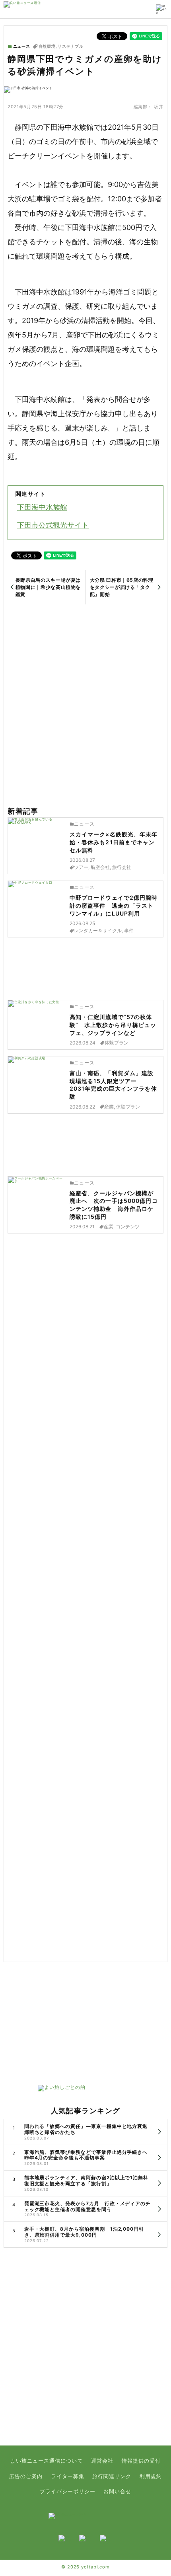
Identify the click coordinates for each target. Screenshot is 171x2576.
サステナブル (71, 47)
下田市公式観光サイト (53, 525)
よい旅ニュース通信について (47, 2461)
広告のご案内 (26, 2476)
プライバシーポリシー (68, 2491)
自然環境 (47, 47)
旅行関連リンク (112, 2476)
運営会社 (102, 2461)
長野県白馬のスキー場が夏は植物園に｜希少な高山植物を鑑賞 (48, 587)
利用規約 (151, 2476)
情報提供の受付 (141, 2461)
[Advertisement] (85, 706)
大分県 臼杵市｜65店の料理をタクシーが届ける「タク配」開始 (122, 587)
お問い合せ (117, 2491)
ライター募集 (68, 2476)
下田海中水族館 (42, 507)
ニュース (21, 46)
